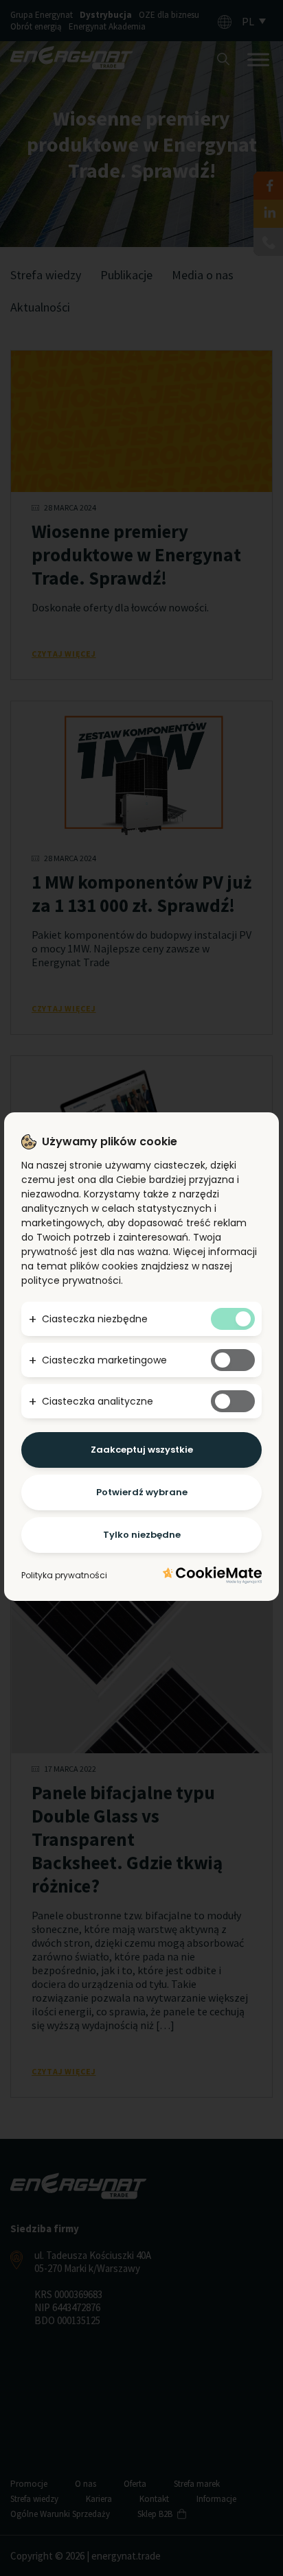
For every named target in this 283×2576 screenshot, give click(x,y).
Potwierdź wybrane (142, 1492)
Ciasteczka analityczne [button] (98, 1401)
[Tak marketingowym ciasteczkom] (233, 1360)
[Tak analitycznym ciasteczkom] (233, 1401)
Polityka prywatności (64, 1575)
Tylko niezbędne (142, 1535)
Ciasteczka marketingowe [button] (104, 1360)
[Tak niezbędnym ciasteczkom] (233, 1319)
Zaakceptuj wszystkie (142, 1450)
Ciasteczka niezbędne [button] (95, 1319)
